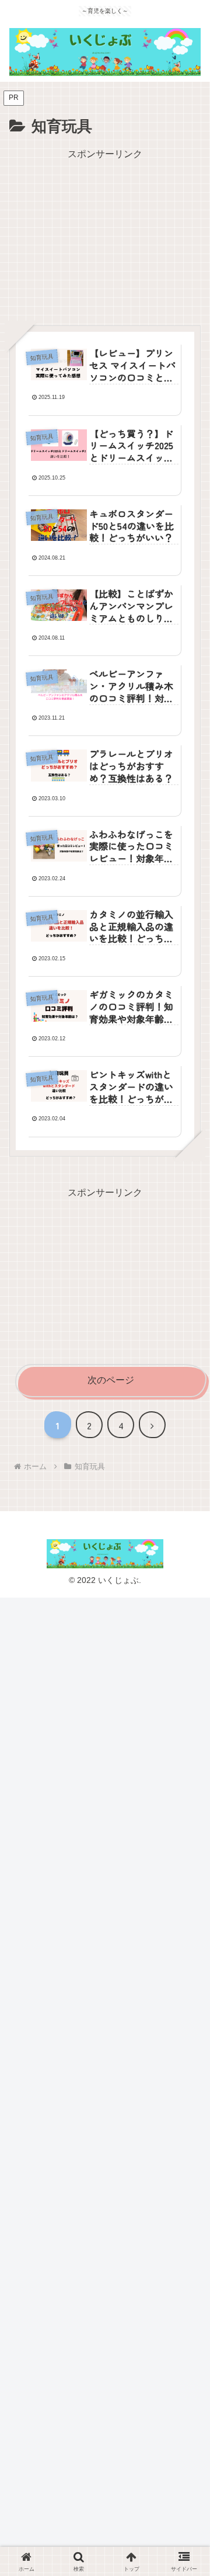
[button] (185, 1878)
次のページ (111, 1380)
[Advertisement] (105, 236)
